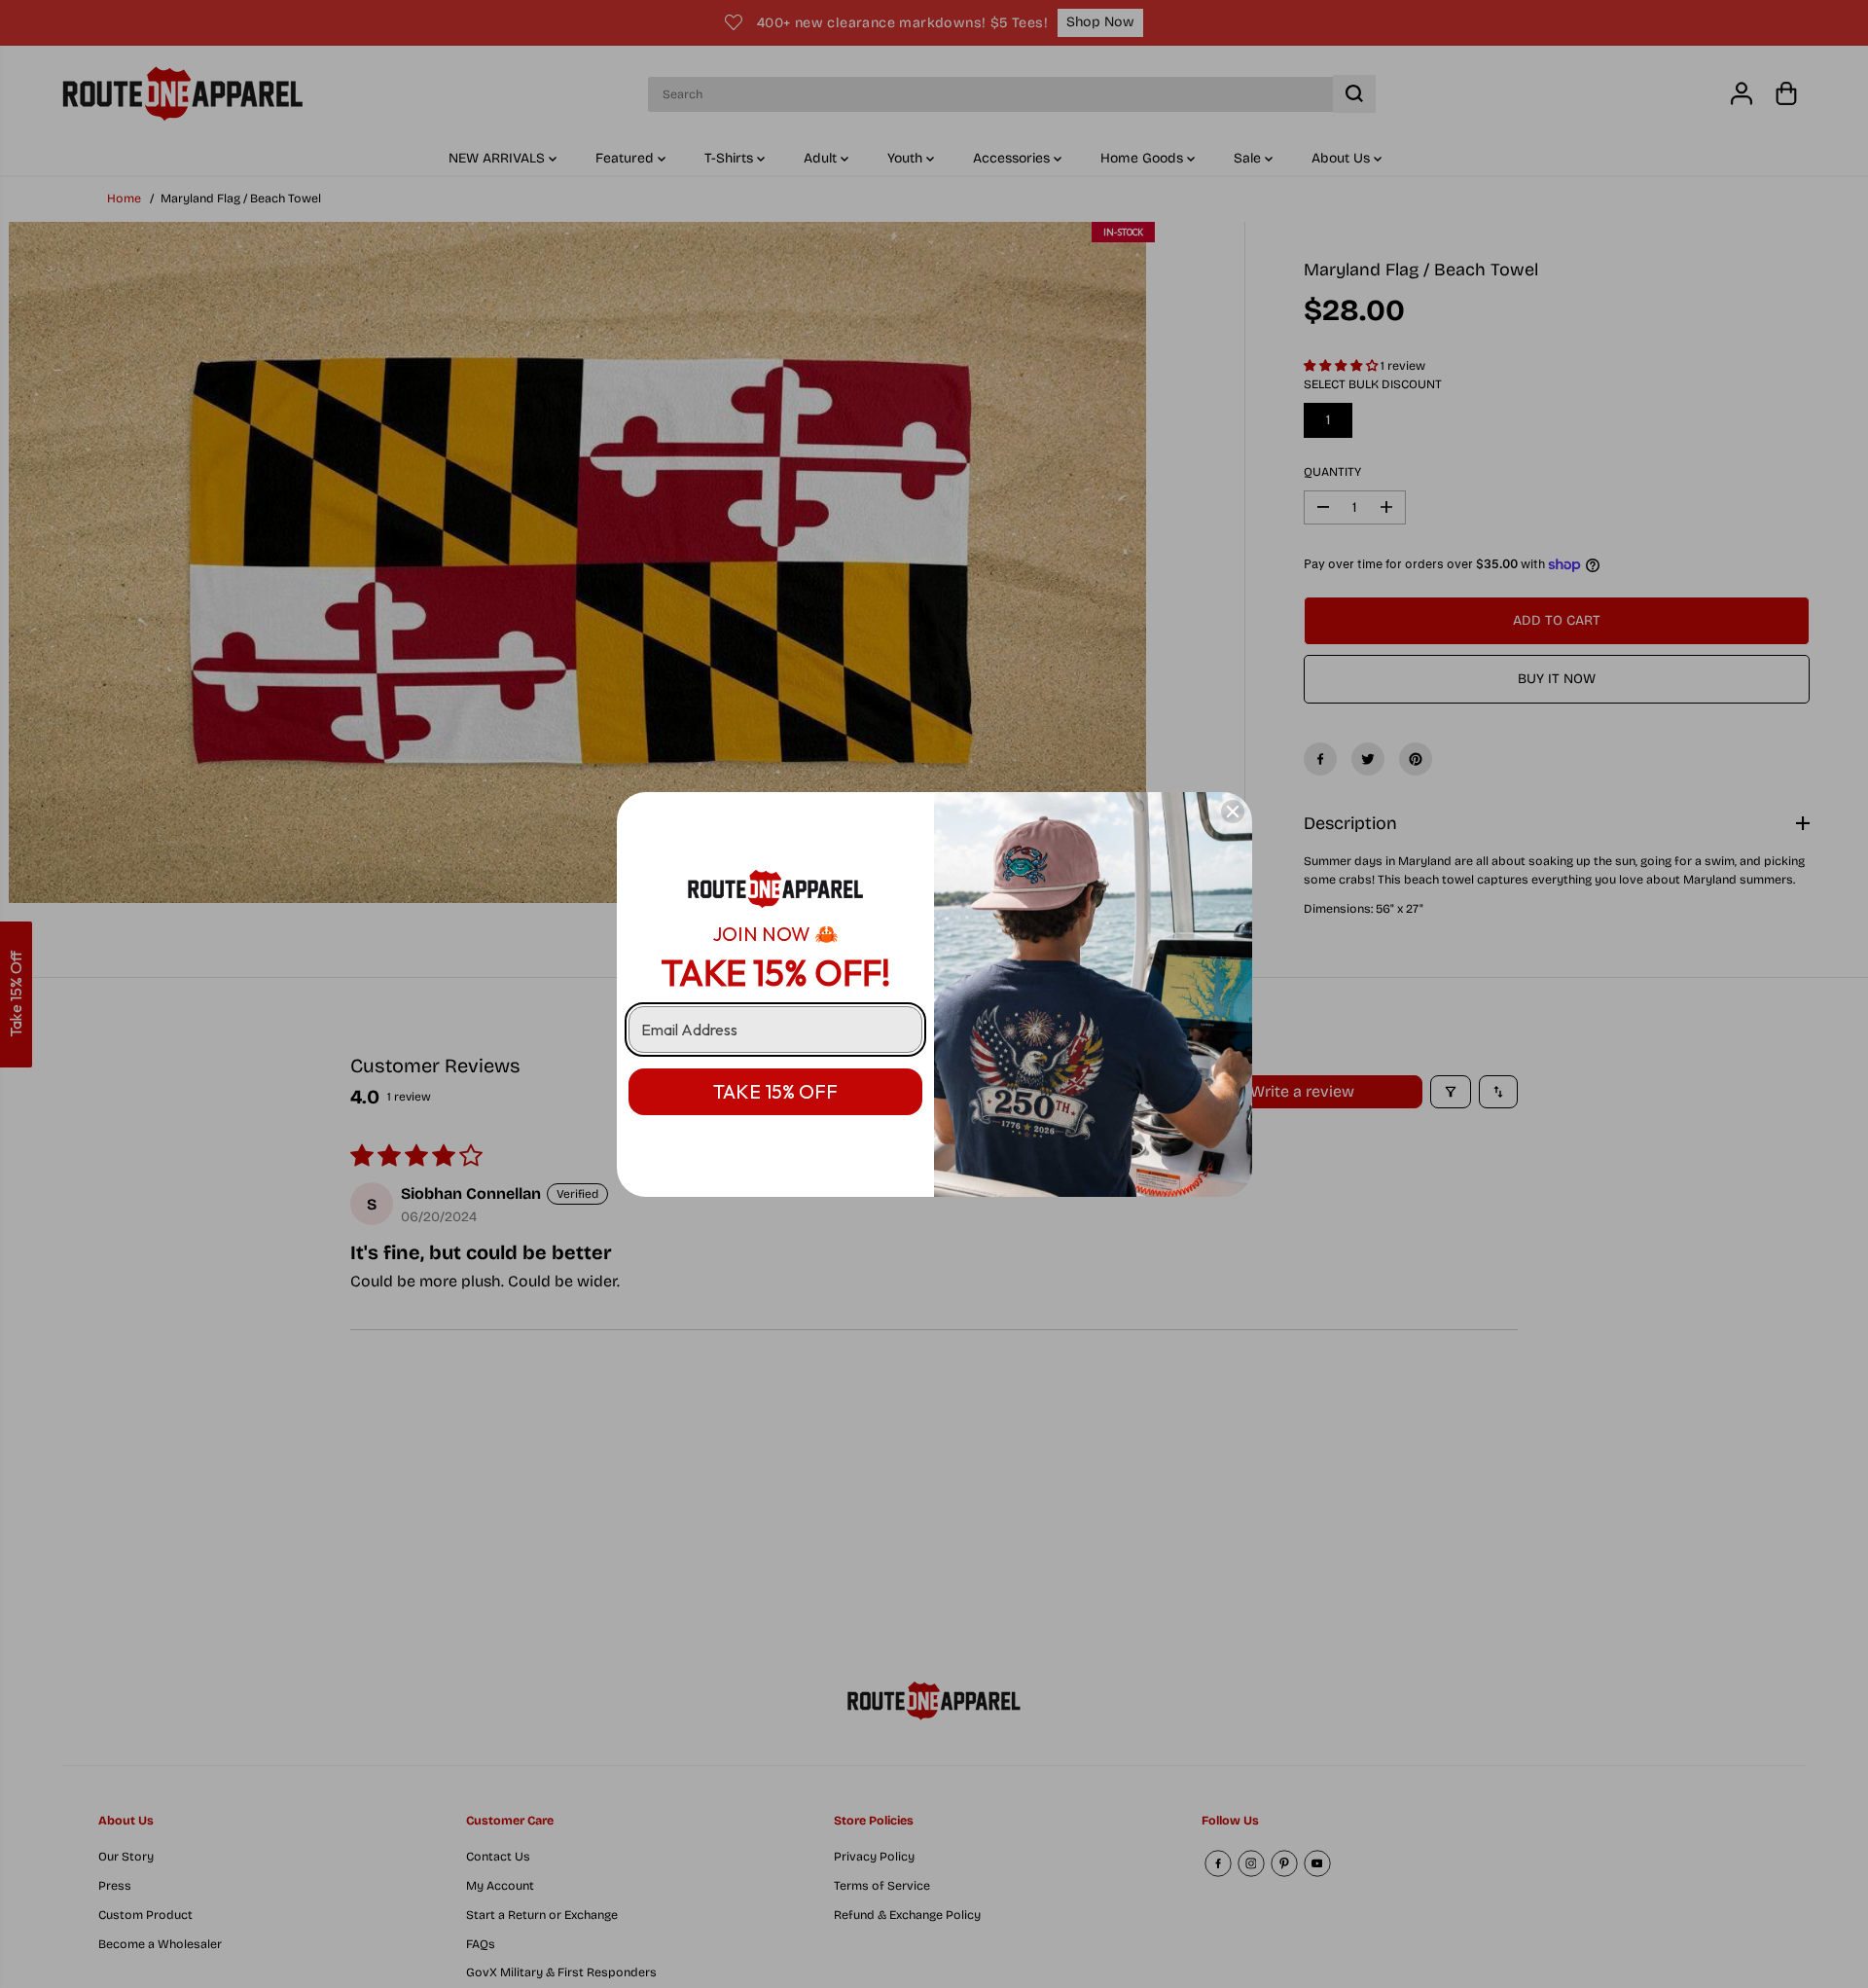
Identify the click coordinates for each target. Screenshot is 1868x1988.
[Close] (1233, 812)
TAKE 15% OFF (775, 1091)
